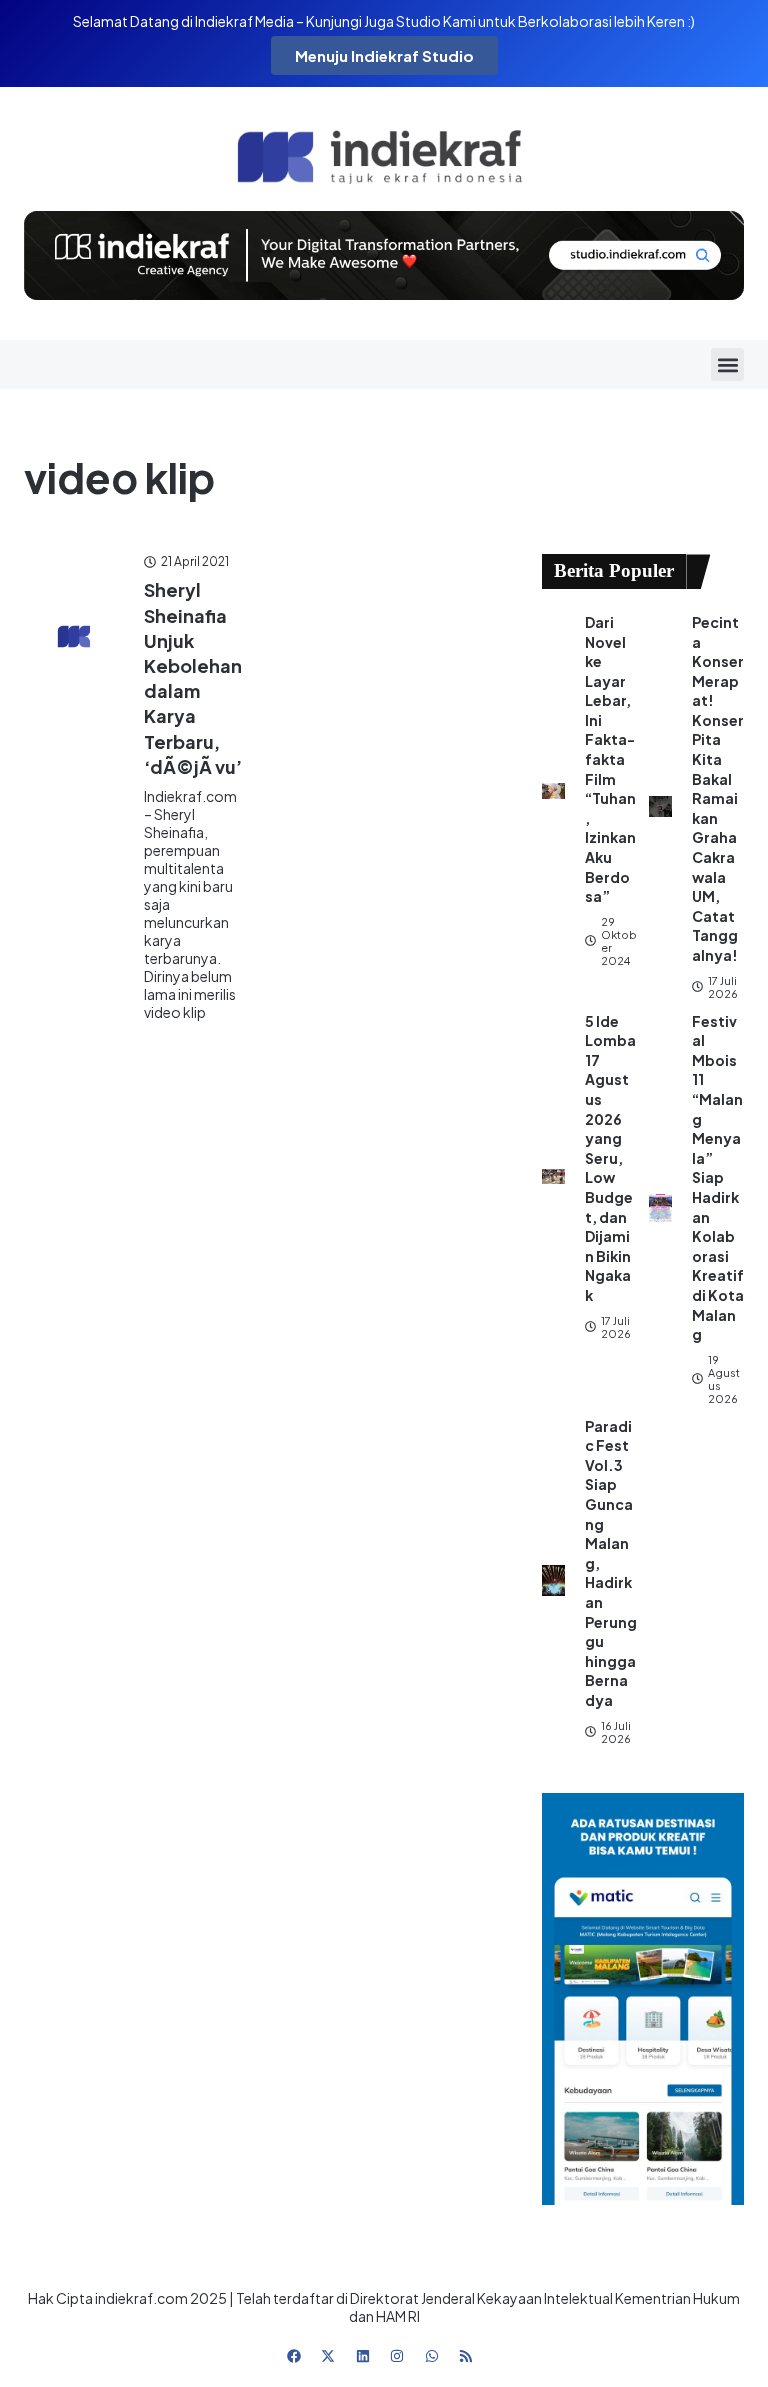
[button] (727, 364)
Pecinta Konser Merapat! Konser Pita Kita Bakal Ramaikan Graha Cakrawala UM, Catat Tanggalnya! (718, 788)
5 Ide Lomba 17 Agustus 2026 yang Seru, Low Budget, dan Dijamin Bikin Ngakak (610, 1158)
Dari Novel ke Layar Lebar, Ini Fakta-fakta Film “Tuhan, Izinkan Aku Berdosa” (610, 759)
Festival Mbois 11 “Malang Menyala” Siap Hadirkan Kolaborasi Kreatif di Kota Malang (718, 1178)
